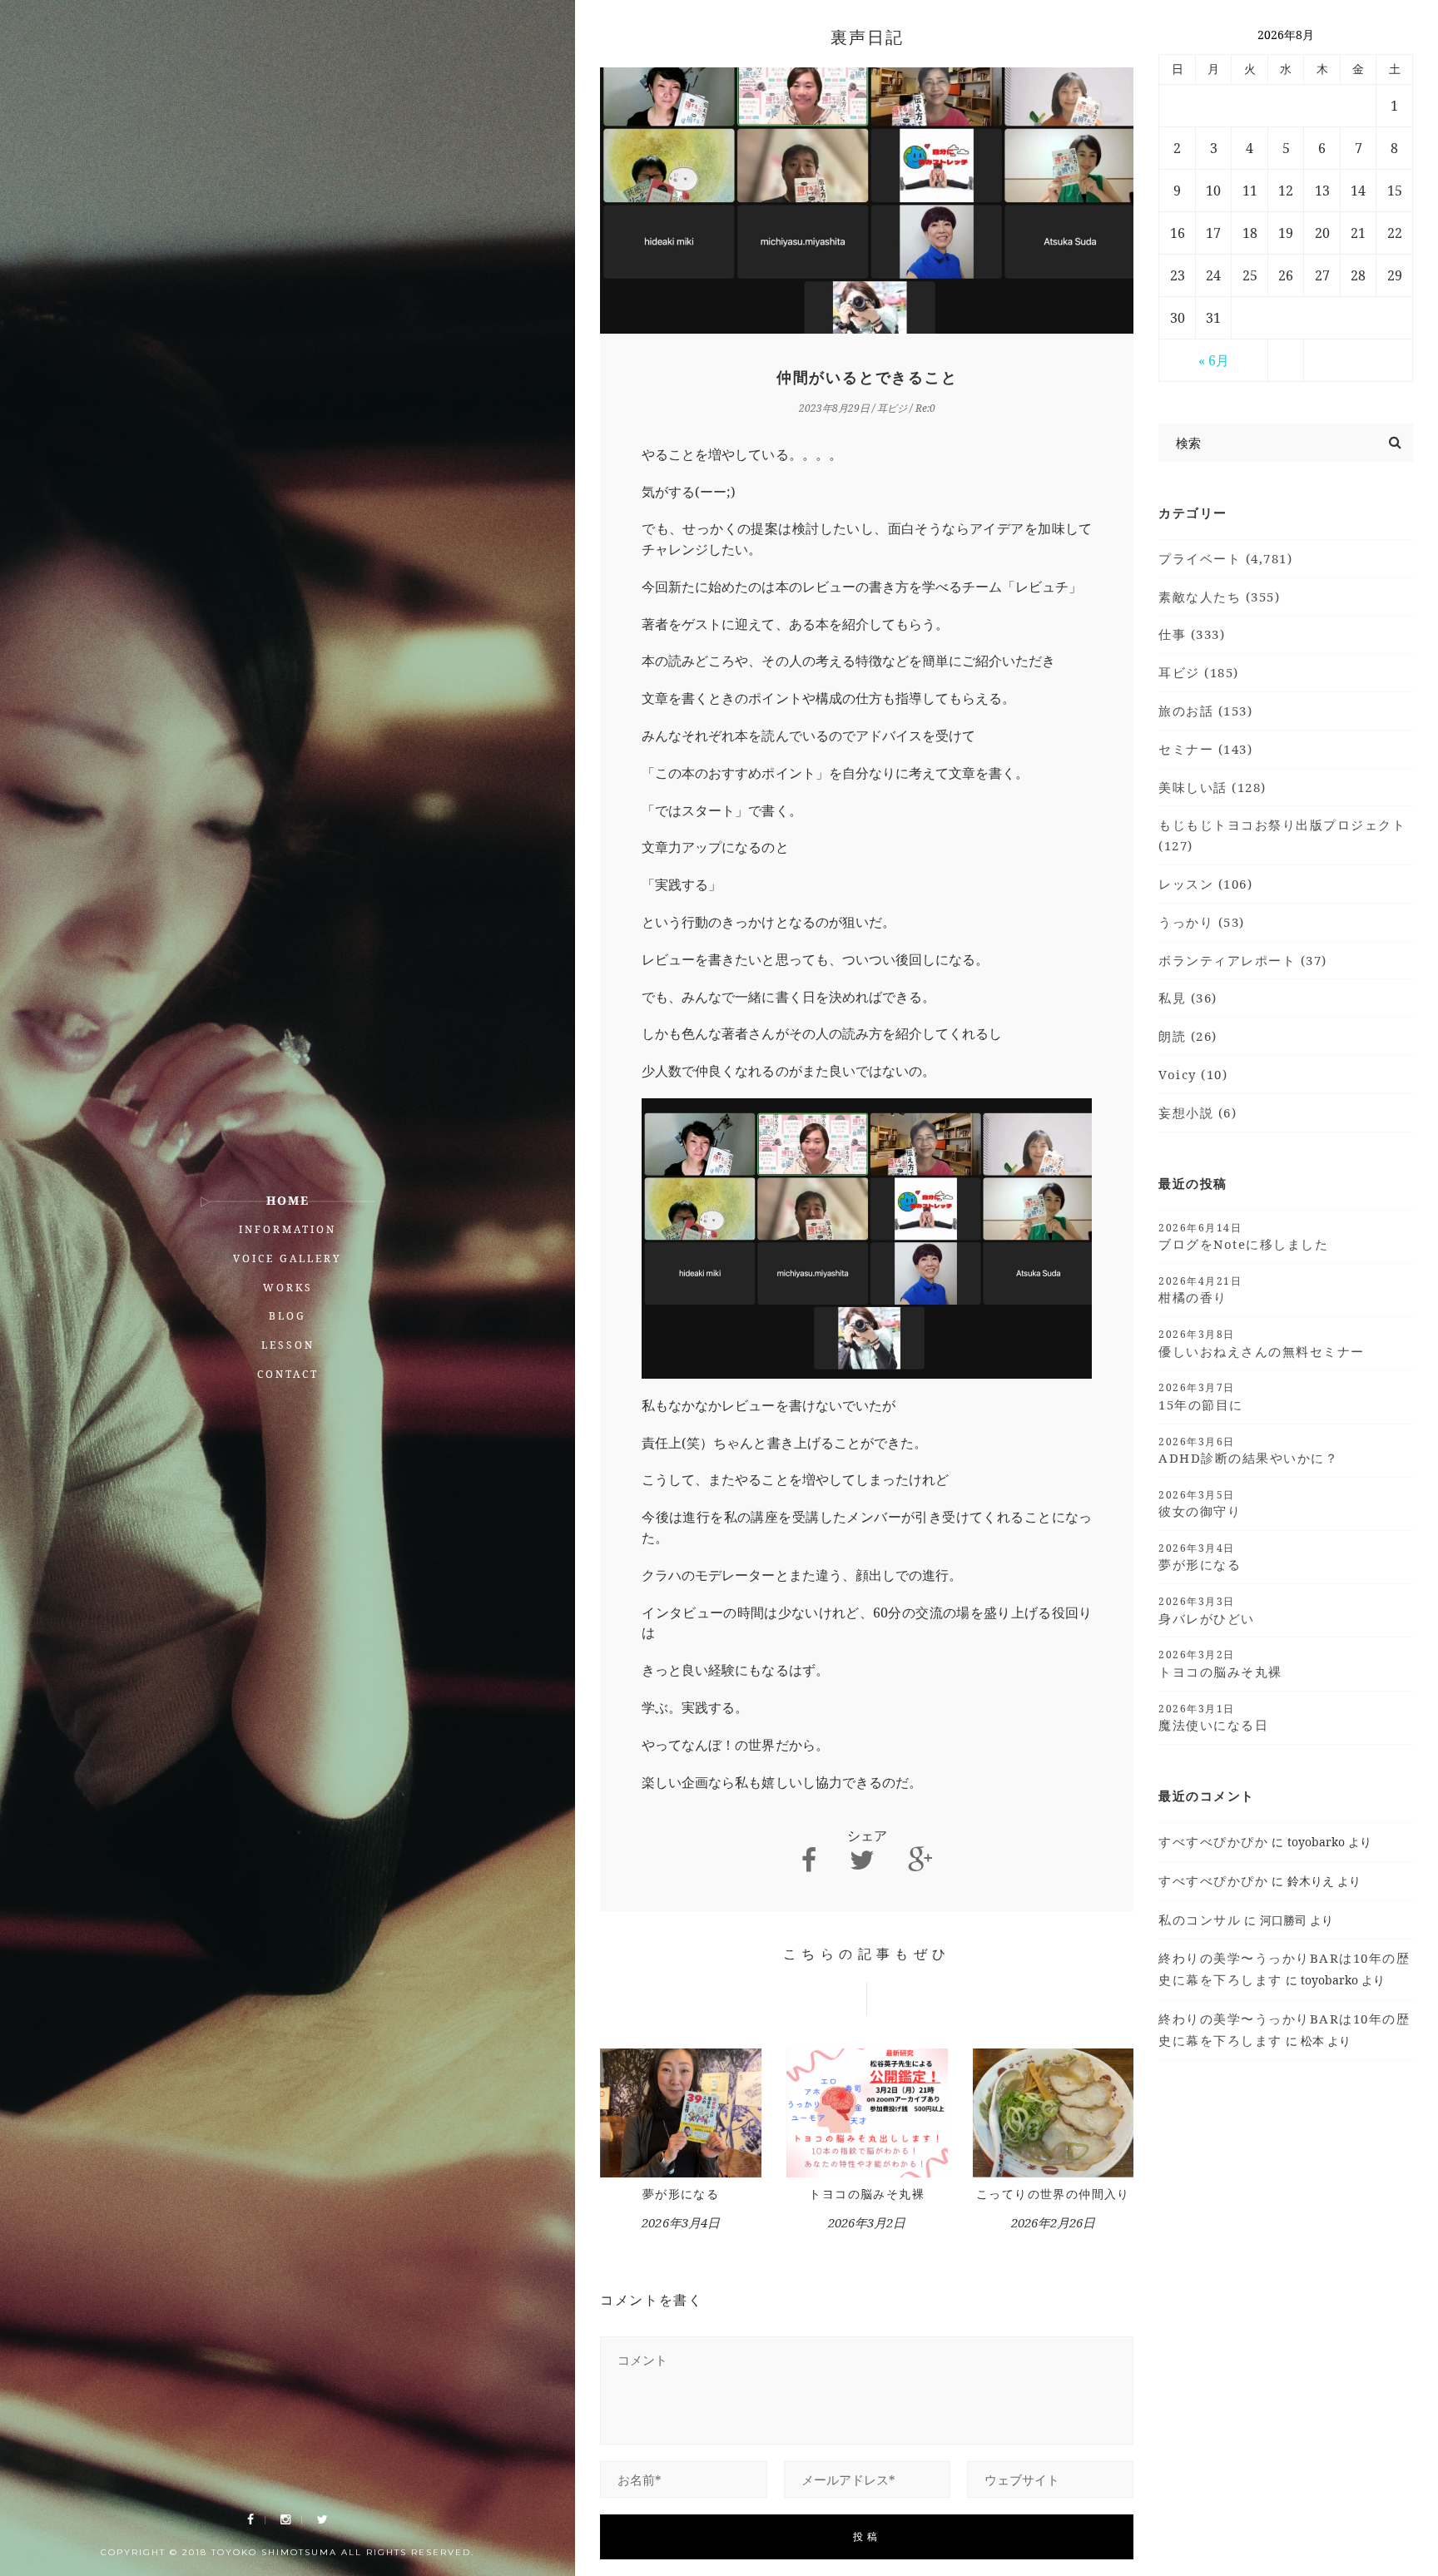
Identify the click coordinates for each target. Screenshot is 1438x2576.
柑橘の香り (1200, 1290)
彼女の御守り (1200, 1503)
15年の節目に (1201, 1396)
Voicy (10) (1193, 1074)
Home (288, 1200)
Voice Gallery (288, 1258)
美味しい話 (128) (1212, 787)
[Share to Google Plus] (920, 1860)
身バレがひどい (1207, 1610)
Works (288, 1288)
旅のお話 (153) (1205, 711)
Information (288, 1229)
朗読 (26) (1188, 1036)
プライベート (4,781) (1225, 558)
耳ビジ (892, 408)
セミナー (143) (1205, 749)
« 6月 (1214, 360)
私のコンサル (1200, 1920)
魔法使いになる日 (1213, 1717)
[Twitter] (322, 2520)
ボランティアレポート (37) (1243, 960)
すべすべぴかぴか (1213, 1841)
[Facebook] (250, 2520)
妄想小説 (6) (1198, 1112)
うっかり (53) (1202, 922)
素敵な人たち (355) (1219, 597)
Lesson (288, 1345)
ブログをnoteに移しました (1243, 1236)
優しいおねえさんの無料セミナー (1262, 1343)
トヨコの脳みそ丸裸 (867, 2194)
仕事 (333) (1192, 634)
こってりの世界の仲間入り (1053, 2194)
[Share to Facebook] (809, 1860)
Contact (288, 1374)
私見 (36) (1188, 998)
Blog (288, 1316)
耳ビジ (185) (1199, 672)
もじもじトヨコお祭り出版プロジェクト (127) (1282, 835)
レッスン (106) (1205, 884)
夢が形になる (681, 2194)
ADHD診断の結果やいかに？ (1248, 1450)
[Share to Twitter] (862, 1860)
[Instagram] (285, 2520)
